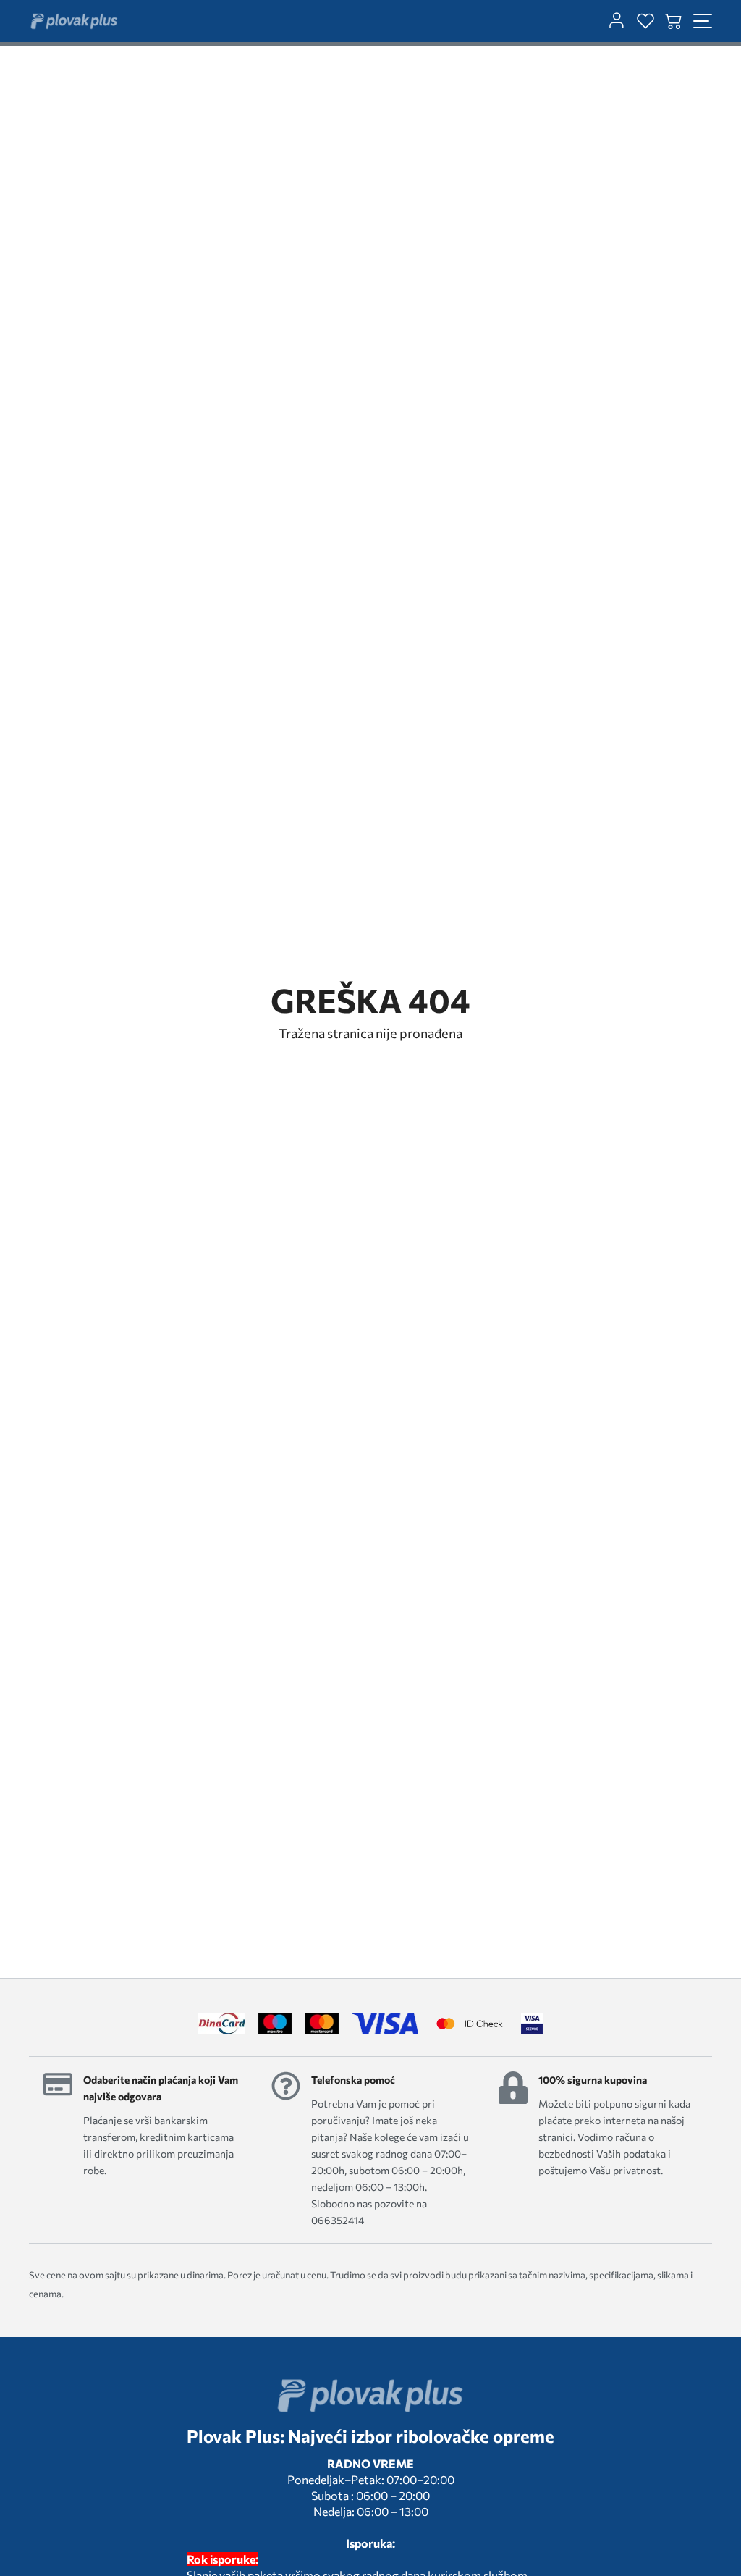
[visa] (532, 2024)
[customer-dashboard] (617, 21)
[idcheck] (469, 2024)
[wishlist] (645, 21)
